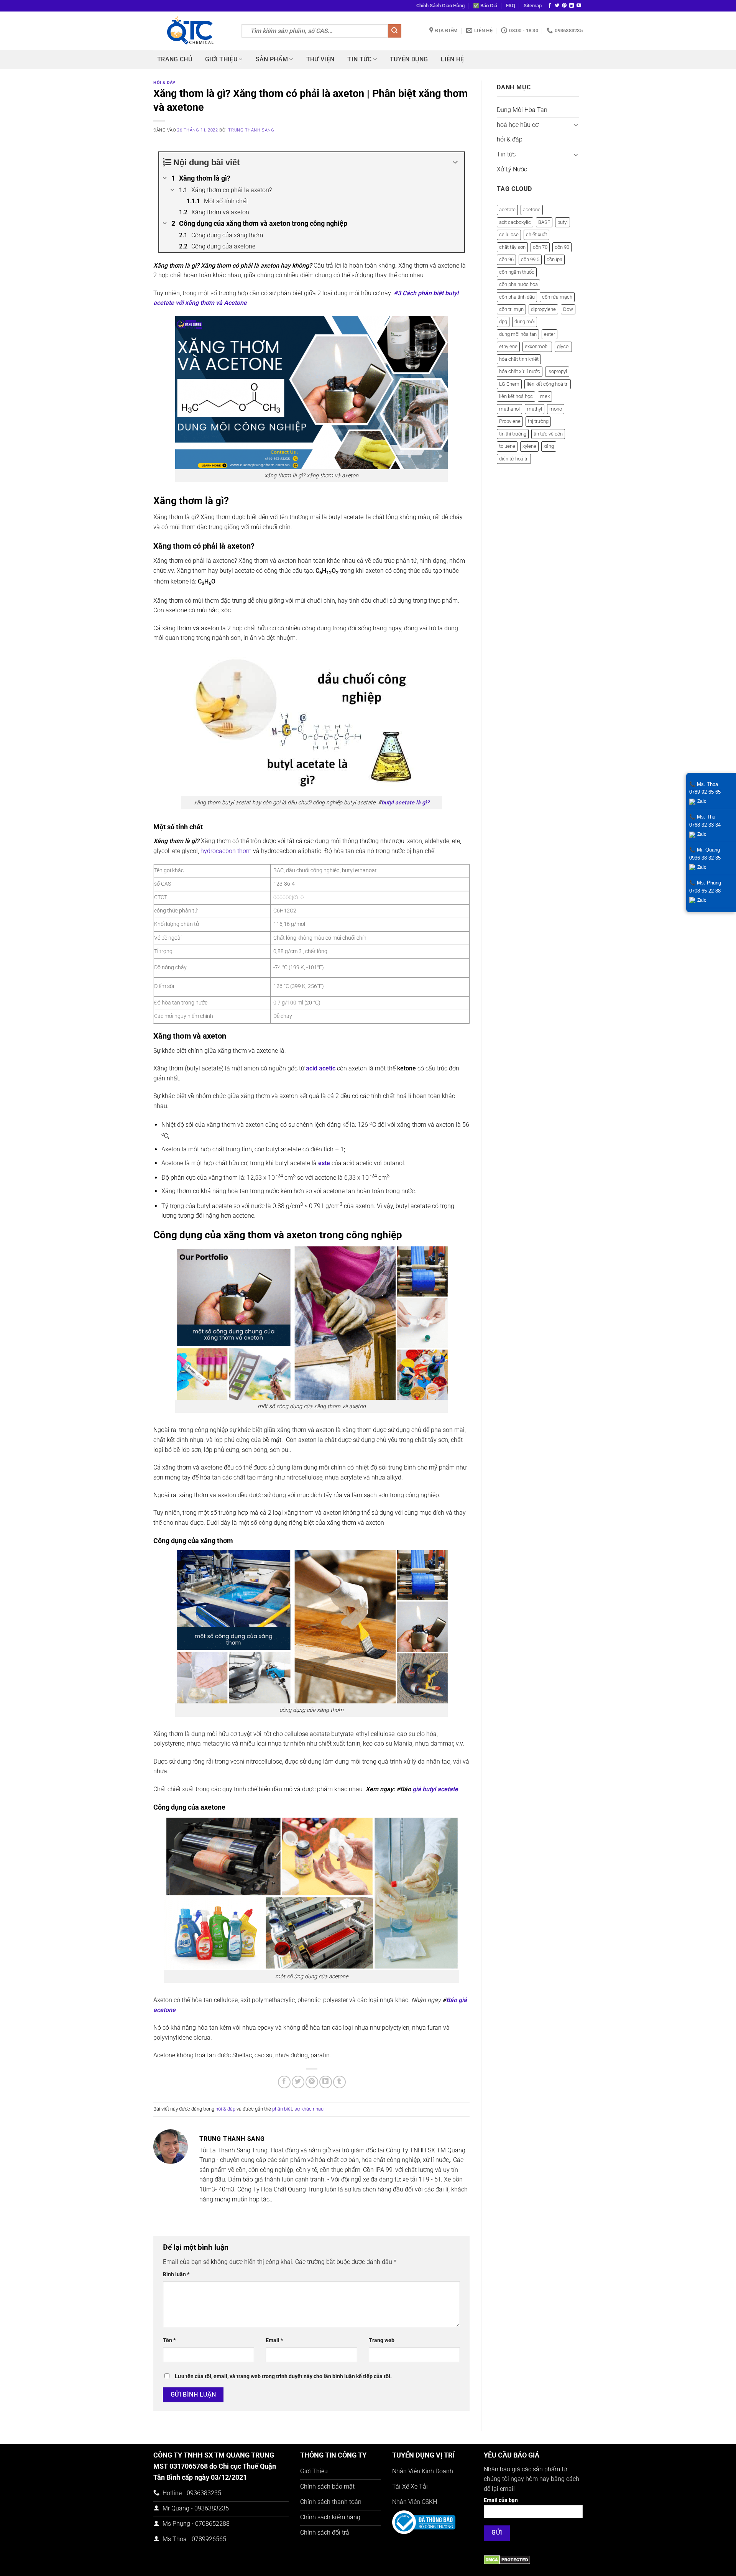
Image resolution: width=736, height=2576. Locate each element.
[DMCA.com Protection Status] (507, 2559)
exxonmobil (537, 346)
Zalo (702, 801)
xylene (529, 446)
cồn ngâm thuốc (517, 272)
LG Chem (509, 384)
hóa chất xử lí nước (520, 371)
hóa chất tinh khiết (519, 359)
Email (274, 2340)
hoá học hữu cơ (518, 125)
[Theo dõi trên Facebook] (550, 6)
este (324, 1163)
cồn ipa (554, 259)
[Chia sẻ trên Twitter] (298, 2082)
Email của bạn (501, 2500)
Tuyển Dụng (409, 59)
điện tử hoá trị (514, 459)
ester (550, 334)
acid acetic (321, 1068)
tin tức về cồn (548, 434)
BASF (544, 222)
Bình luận (176, 2274)
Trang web (382, 2340)
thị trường (538, 421)
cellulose (509, 234)
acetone (532, 210)
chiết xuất (536, 234)
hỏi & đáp (164, 83)
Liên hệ (452, 59)
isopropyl (557, 371)
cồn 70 (540, 247)
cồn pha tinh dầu (517, 297)
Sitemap (533, 6)
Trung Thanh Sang (251, 130)
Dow (568, 309)
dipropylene (543, 309)
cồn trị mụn (511, 309)
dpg (503, 321)
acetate (507, 210)
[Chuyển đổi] (576, 125)
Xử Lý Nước (512, 169)
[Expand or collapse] (456, 162)
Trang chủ (175, 59)
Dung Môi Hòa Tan (522, 110)
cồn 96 (506, 259)
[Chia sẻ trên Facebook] (284, 2082)
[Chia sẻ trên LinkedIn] (326, 2082)
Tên (169, 2340)
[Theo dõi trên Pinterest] (564, 6)
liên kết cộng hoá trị (548, 384)
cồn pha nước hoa (518, 284)
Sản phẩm (272, 59)
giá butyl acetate (436, 1789)
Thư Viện (320, 59)
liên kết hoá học (516, 396)
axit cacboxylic (515, 222)
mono (556, 409)
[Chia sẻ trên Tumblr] (339, 2082)
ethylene (508, 346)
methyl (535, 409)
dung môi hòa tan (518, 334)
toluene (507, 446)
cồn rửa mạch (557, 297)
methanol (509, 409)
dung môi (525, 321)
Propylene (510, 421)
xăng (549, 446)
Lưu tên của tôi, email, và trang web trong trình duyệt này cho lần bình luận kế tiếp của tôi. (283, 2376)
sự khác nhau (309, 2109)
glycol (563, 346)
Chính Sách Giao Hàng (440, 6)
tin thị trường (513, 434)
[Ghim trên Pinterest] (312, 2082)
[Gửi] (394, 31)
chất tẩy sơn (512, 247)
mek (545, 396)
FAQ (511, 6)
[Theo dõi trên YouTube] (579, 6)
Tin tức (359, 59)
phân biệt (282, 2109)
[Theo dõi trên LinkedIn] (572, 6)
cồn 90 (562, 247)
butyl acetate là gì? (405, 803)
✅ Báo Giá (485, 6)
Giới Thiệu (221, 59)
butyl (563, 222)
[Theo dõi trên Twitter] (557, 6)
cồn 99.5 (530, 259)
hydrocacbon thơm (226, 851)
